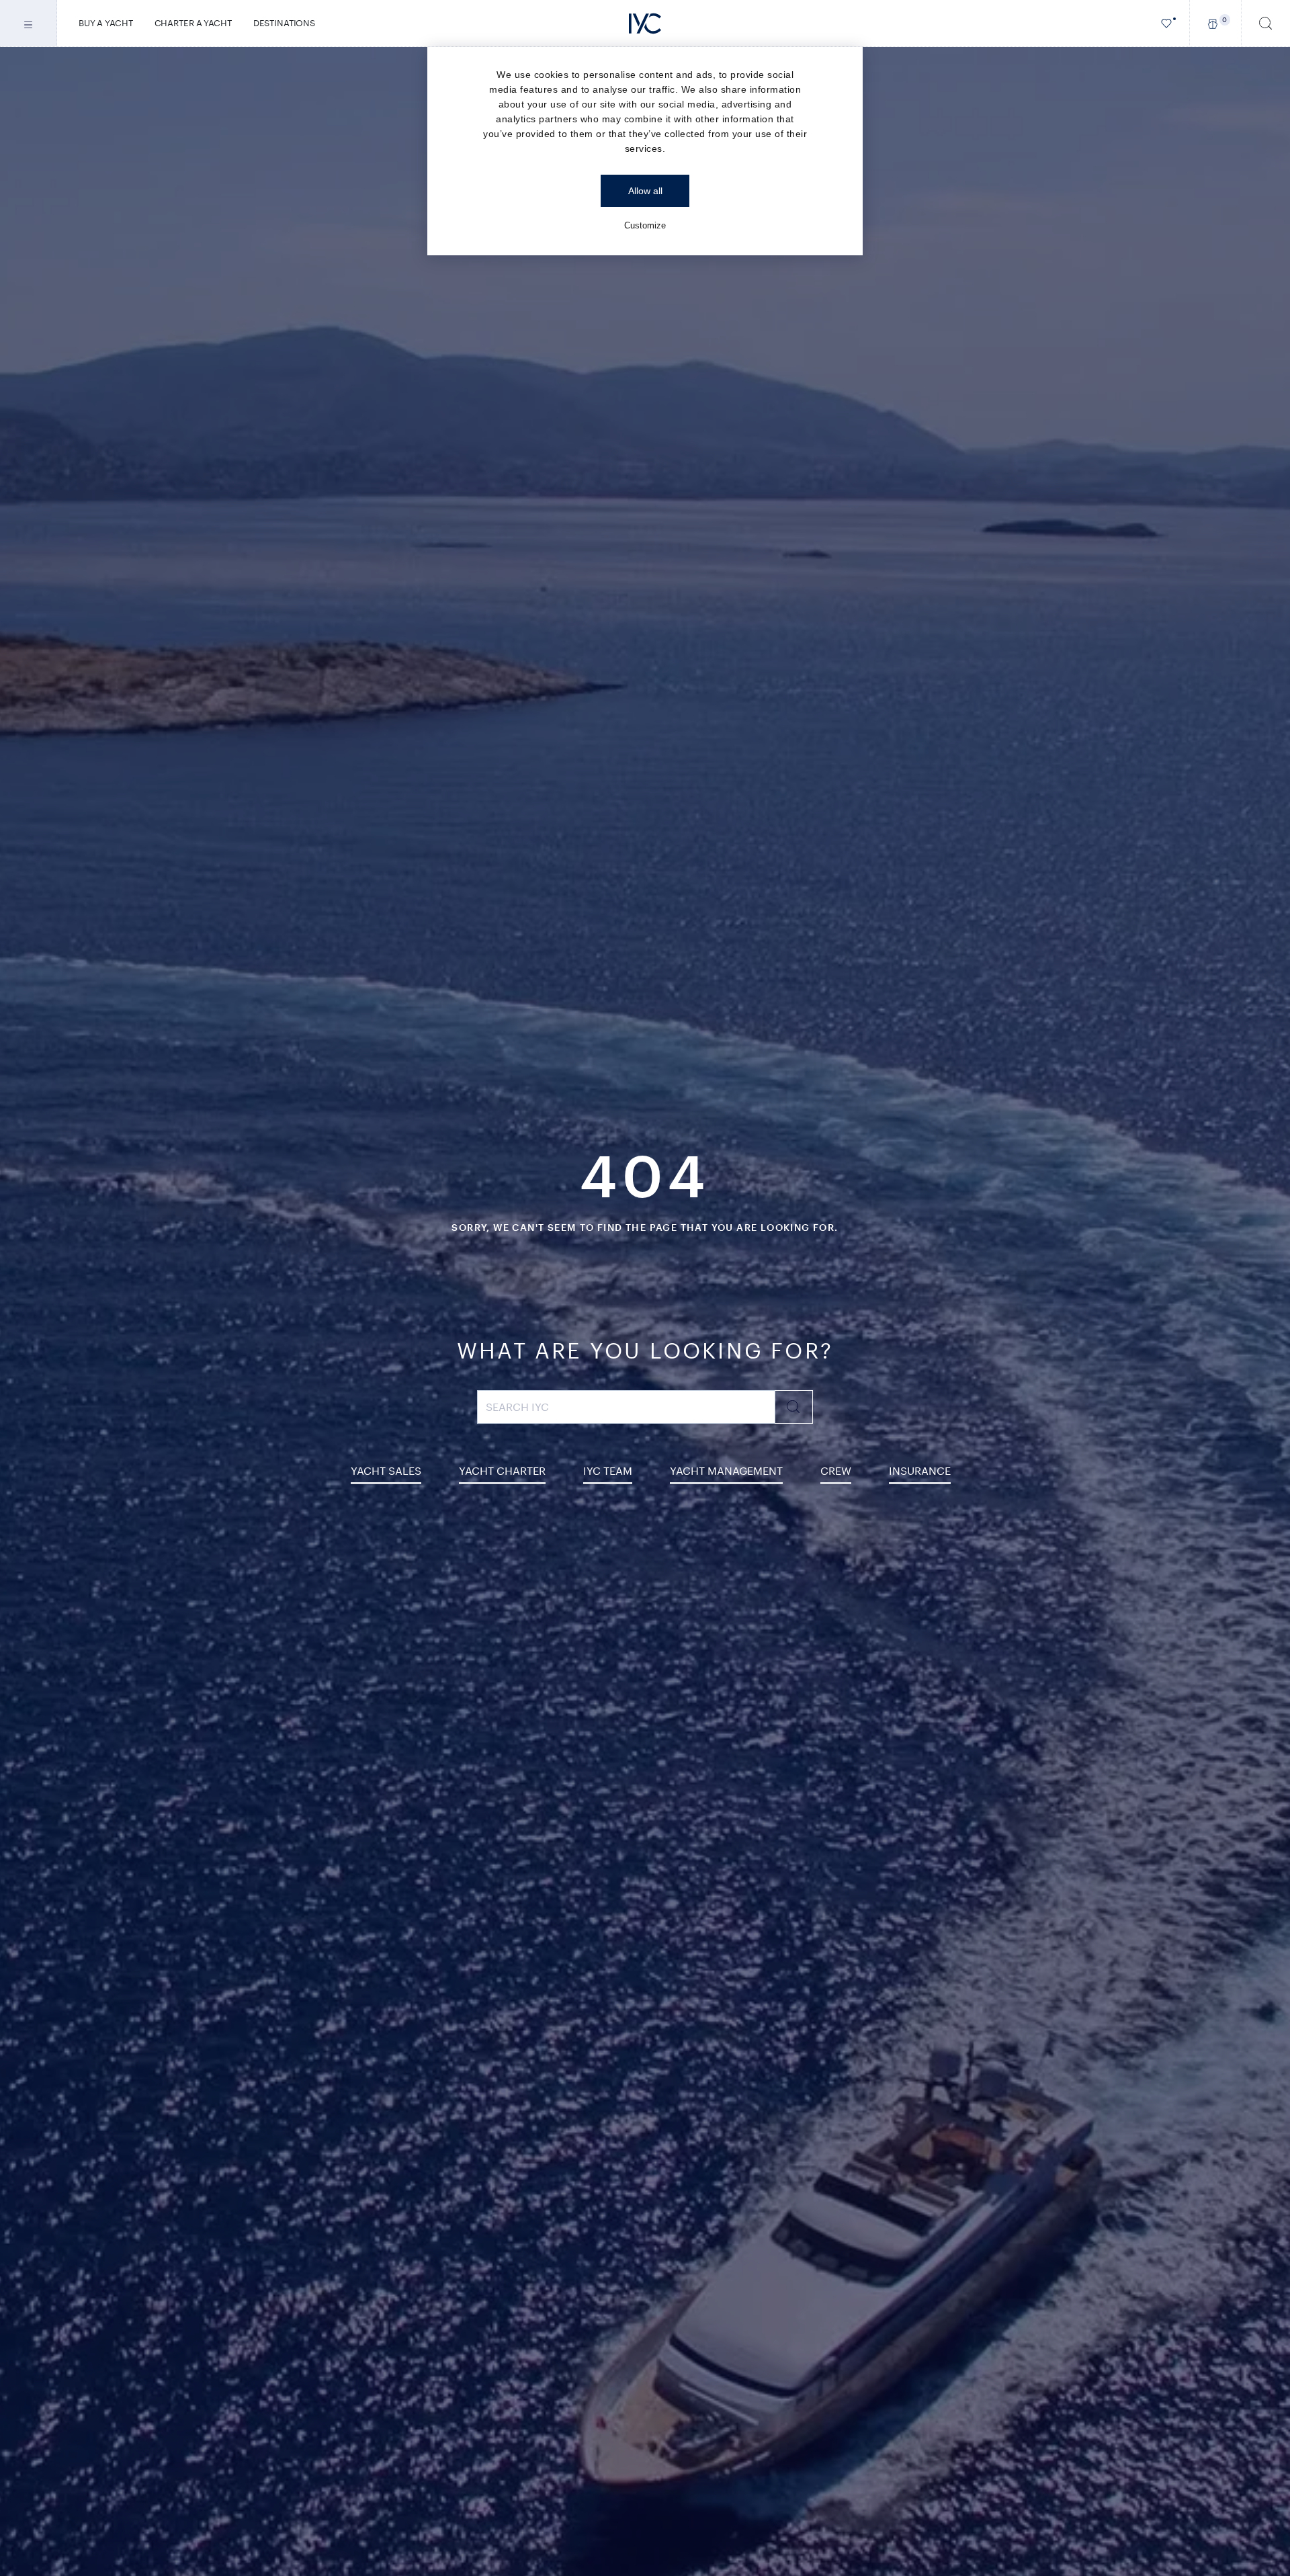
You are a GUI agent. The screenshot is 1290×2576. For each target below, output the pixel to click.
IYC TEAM (608, 1470)
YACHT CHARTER (502, 1470)
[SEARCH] (1266, 23)
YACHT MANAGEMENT (726, 1470)
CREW (836, 1470)
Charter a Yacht (193, 23)
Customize (645, 225)
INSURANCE (920, 1470)
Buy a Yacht (106, 23)
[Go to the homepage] (645, 24)
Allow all (645, 191)
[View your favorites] (1167, 23)
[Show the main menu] (29, 23)
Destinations (284, 23)
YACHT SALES (386, 1470)
